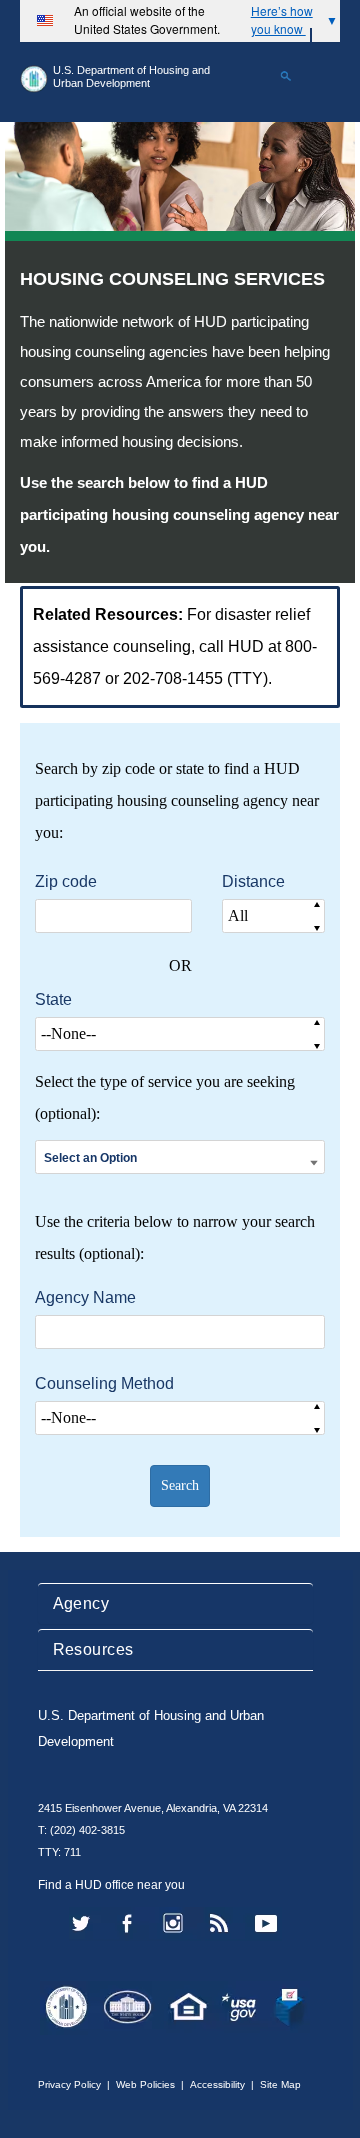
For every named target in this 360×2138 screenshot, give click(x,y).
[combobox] (180, 1157)
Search (180, 1485)
